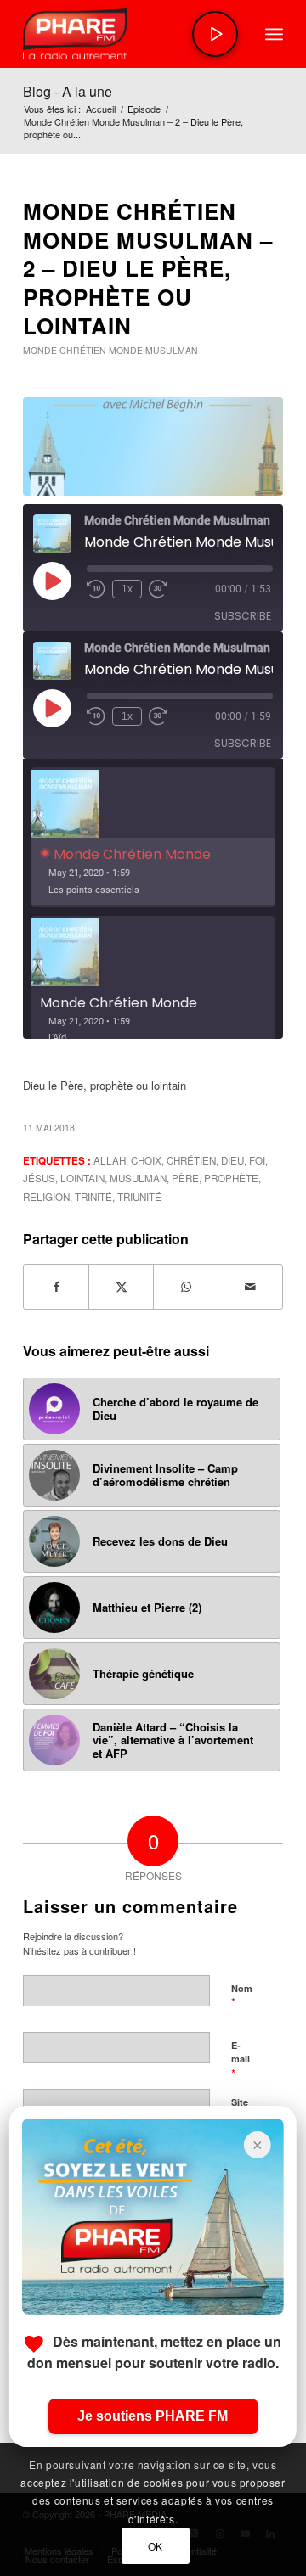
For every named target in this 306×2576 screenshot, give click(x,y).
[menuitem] (274, 34)
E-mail (241, 2060)
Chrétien (191, 1160)
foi (257, 1160)
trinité (93, 1197)
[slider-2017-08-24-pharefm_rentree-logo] (127, 34)
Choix (146, 1160)
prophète (231, 1178)
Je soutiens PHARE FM (153, 2416)
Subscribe (243, 616)
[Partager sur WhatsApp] (186, 1287)
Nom (242, 1996)
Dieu (232, 1160)
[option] (153, 837)
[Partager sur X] (121, 1287)
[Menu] (274, 34)
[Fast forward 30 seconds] (158, 589)
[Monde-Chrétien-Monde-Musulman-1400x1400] (153, 446)
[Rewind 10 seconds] (96, 589)
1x (127, 589)
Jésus (39, 1178)
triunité (139, 1197)
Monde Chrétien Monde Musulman (110, 350)
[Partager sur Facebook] (56, 1287)
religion (46, 1197)
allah (110, 1160)
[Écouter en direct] (215, 34)
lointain (82, 1178)
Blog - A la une (68, 91)
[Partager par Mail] (250, 1287)
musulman (138, 1178)
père (185, 1178)
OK (156, 2546)
